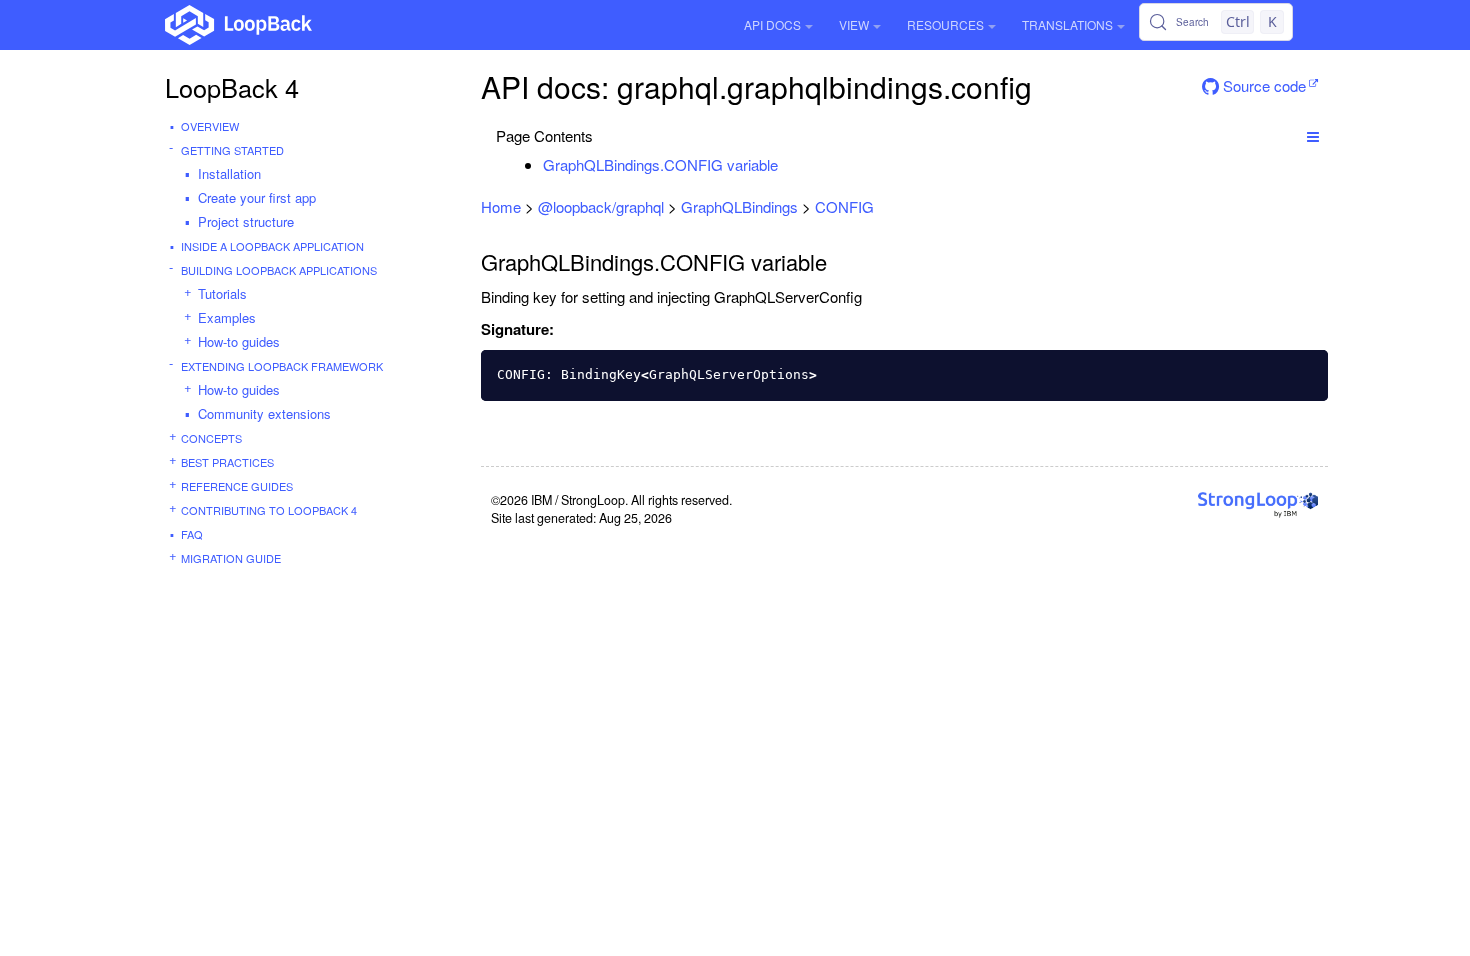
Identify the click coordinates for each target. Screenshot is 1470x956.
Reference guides (237, 486)
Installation (229, 173)
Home (501, 206)
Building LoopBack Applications (279, 270)
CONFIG (844, 206)
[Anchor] (788, 164)
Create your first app (257, 197)
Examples (227, 317)
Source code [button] (1262, 85)
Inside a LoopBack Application (272, 246)
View (854, 24)
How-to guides (239, 341)
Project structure (246, 221)
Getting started (232, 150)
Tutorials (222, 293)
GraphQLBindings (739, 206)
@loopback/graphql (601, 206)
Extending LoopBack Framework (282, 366)
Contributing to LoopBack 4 (269, 510)
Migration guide (231, 558)
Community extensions (264, 413)
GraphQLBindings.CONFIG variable (660, 164)
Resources (945, 24)
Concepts (211, 438)
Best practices (227, 462)
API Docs (772, 24)
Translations (1067, 24)
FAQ (192, 534)
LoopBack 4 (232, 87)
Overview (210, 126)
